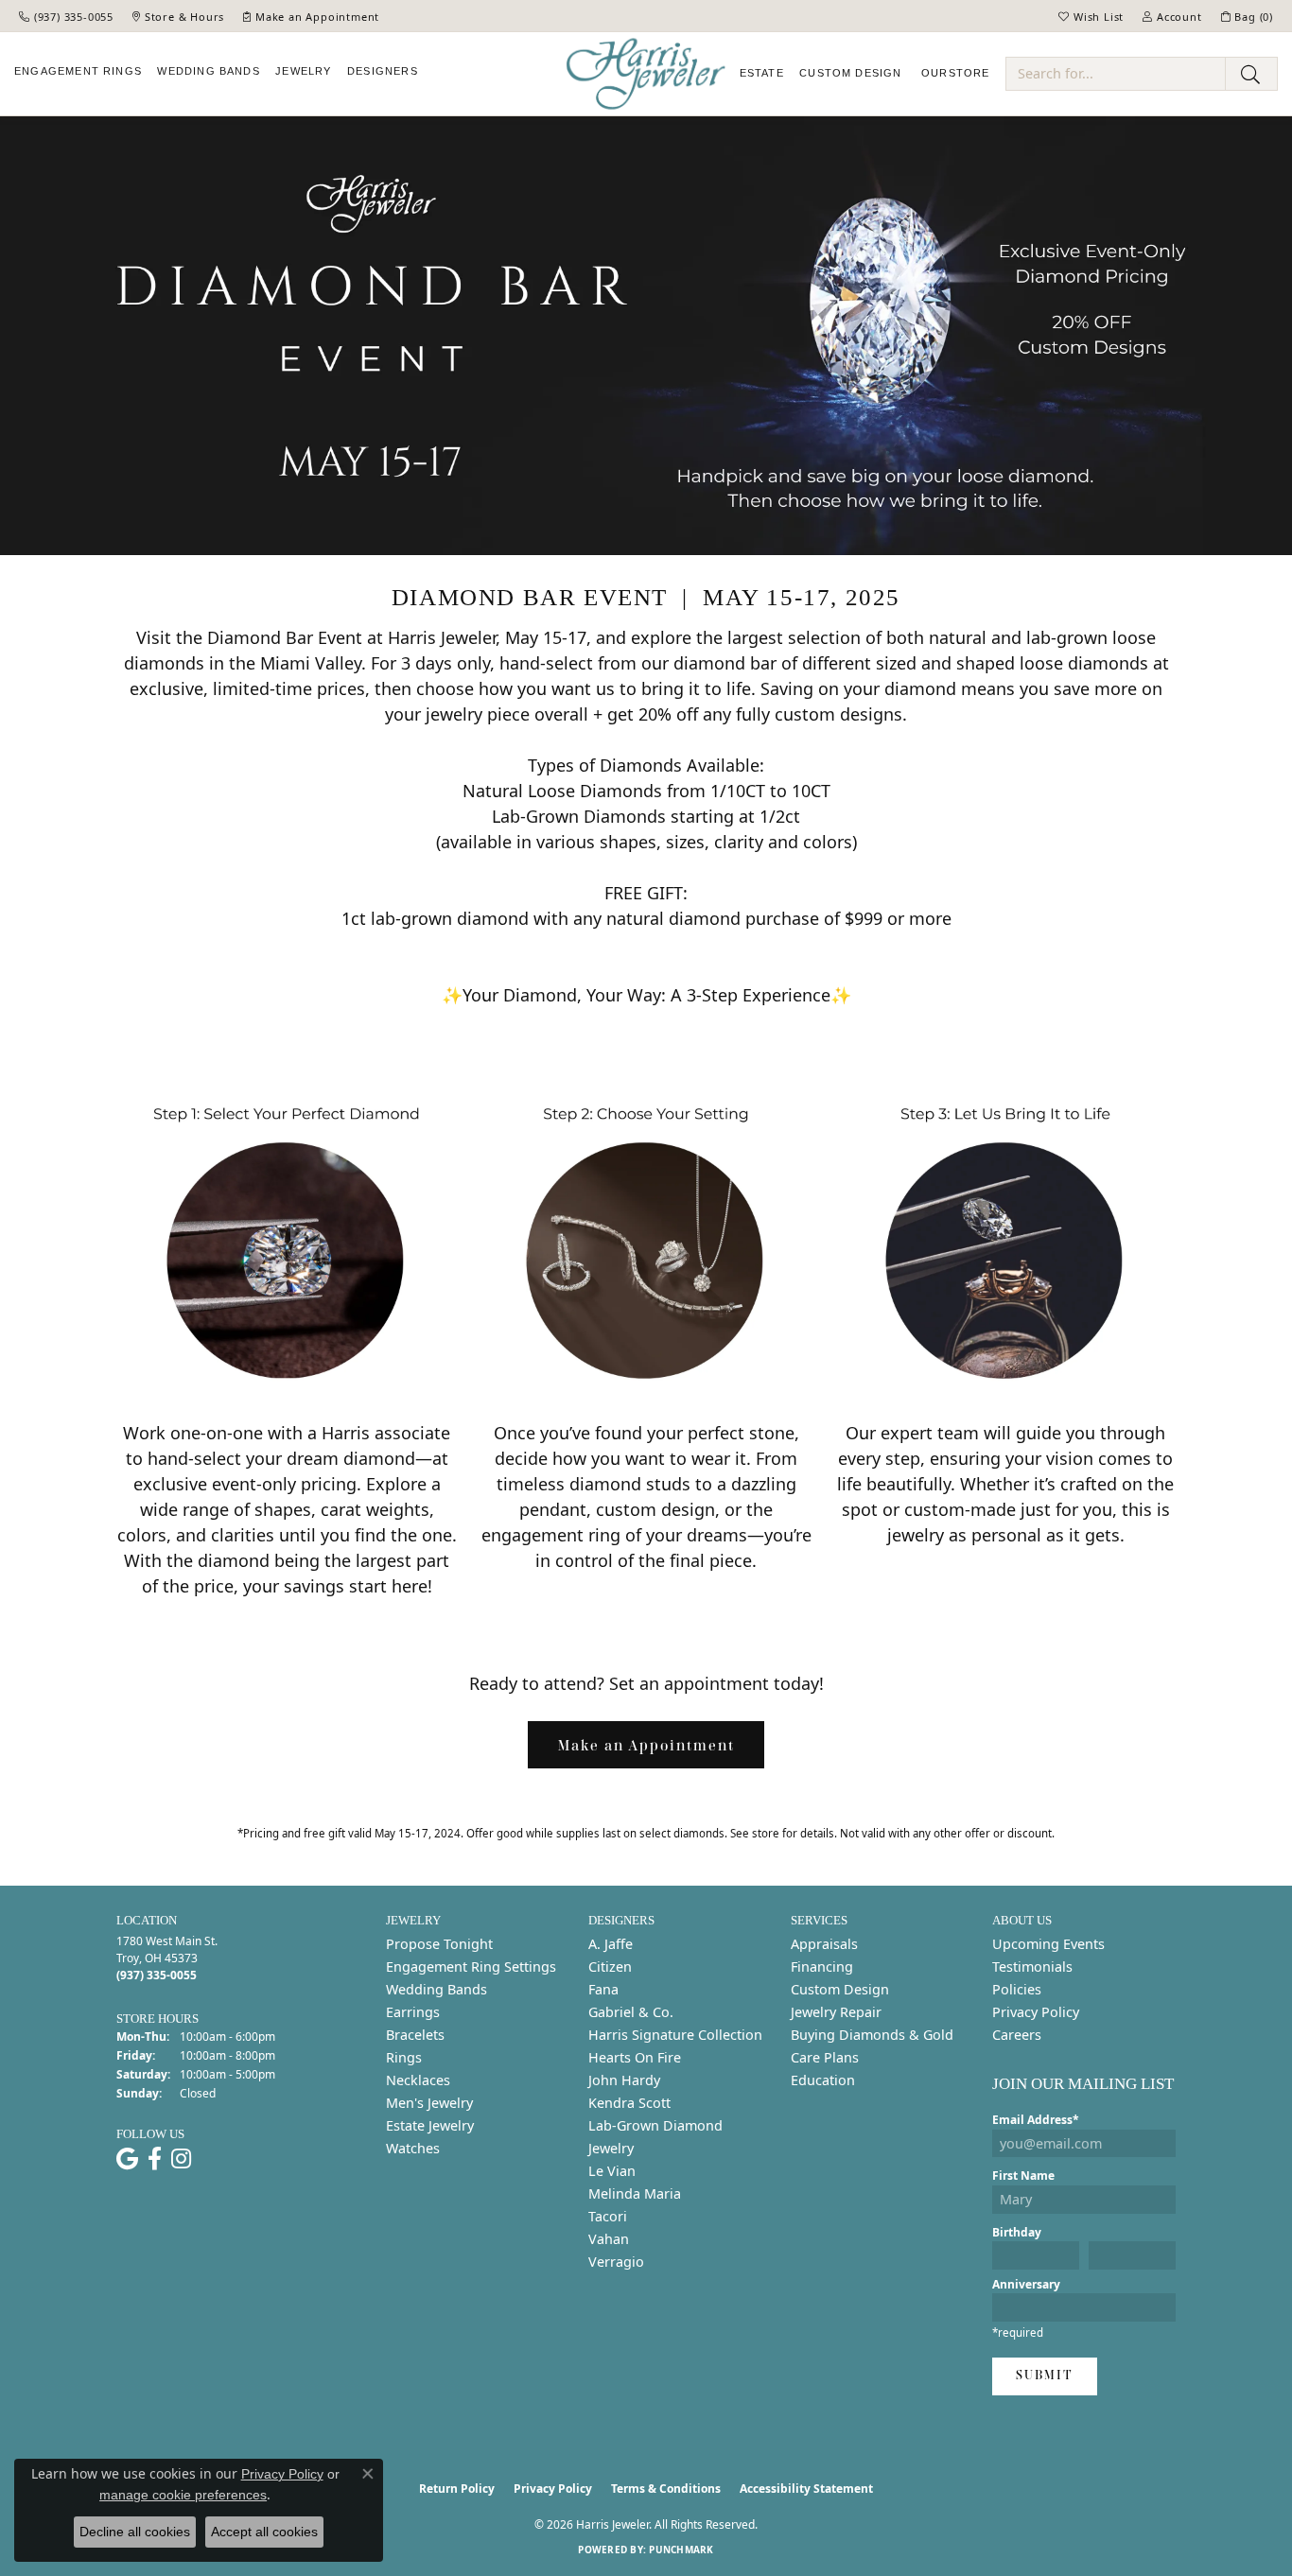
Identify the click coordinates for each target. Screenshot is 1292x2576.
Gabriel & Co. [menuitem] (631, 2012)
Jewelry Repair (836, 2012)
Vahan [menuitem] (609, 2239)
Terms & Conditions (666, 2489)
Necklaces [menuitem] (418, 2080)
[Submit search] (1251, 74)
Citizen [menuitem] (610, 1967)
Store (956, 73)
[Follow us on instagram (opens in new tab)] (181, 2159)
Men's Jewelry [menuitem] (429, 2103)
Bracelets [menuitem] (415, 2035)
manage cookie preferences (183, 2495)
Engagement (78, 71)
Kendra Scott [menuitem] (629, 2103)
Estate (762, 73)
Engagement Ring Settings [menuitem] (471, 1967)
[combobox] (1116, 74)
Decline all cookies (135, 2532)
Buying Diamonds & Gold (872, 2035)
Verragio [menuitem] (616, 2262)
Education (823, 2080)
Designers (383, 71)
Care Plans (825, 2057)
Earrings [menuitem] (413, 2012)
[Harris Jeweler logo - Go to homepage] (646, 74)
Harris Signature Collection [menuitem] (675, 2035)
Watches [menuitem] (413, 2148)
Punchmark (681, 2550)
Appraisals (824, 1944)
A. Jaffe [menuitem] (611, 1944)
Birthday (1017, 2232)
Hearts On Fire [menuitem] (635, 2057)
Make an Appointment (646, 1745)
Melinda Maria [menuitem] (635, 2193)
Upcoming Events (1048, 1944)
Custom (850, 73)
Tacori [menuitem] (608, 2216)
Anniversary (1026, 2284)
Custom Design (840, 1989)
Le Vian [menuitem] (612, 2171)
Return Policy (457, 2489)
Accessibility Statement (806, 2489)
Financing (822, 1967)
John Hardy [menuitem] (624, 2080)
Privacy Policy (1036, 2012)
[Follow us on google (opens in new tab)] (127, 2159)
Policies (1017, 1989)
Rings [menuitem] (404, 2057)
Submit (1045, 2375)
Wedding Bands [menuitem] (436, 1989)
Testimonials (1032, 1967)
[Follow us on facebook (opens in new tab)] (155, 2159)
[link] (66, 16)
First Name (1023, 2176)
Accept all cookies (264, 2532)
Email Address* (1036, 2120)
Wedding (208, 71)
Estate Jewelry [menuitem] (430, 2125)
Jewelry (303, 71)
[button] (1091, 16)
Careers (1017, 2035)
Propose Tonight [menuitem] (439, 1944)
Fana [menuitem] (603, 1989)
